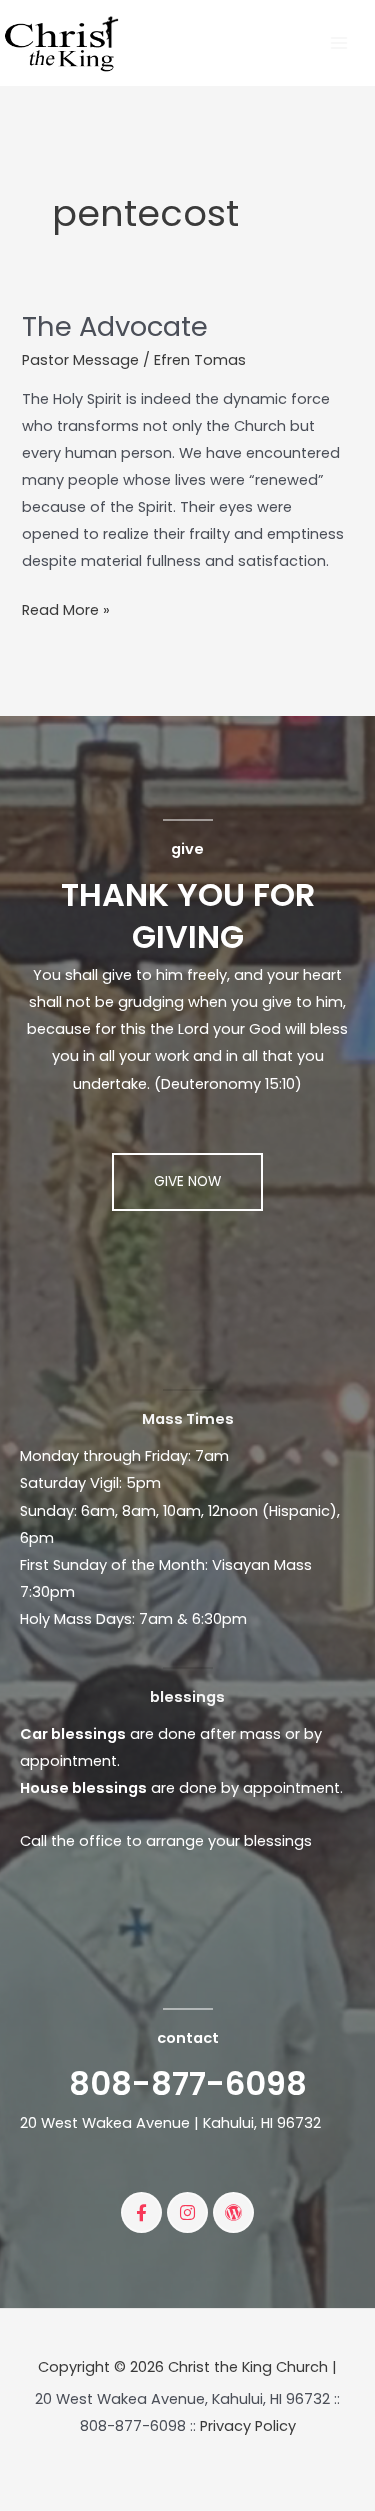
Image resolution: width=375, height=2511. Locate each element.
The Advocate (115, 326)
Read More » (66, 608)
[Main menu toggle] (339, 43)
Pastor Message (80, 360)
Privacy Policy (248, 2426)
